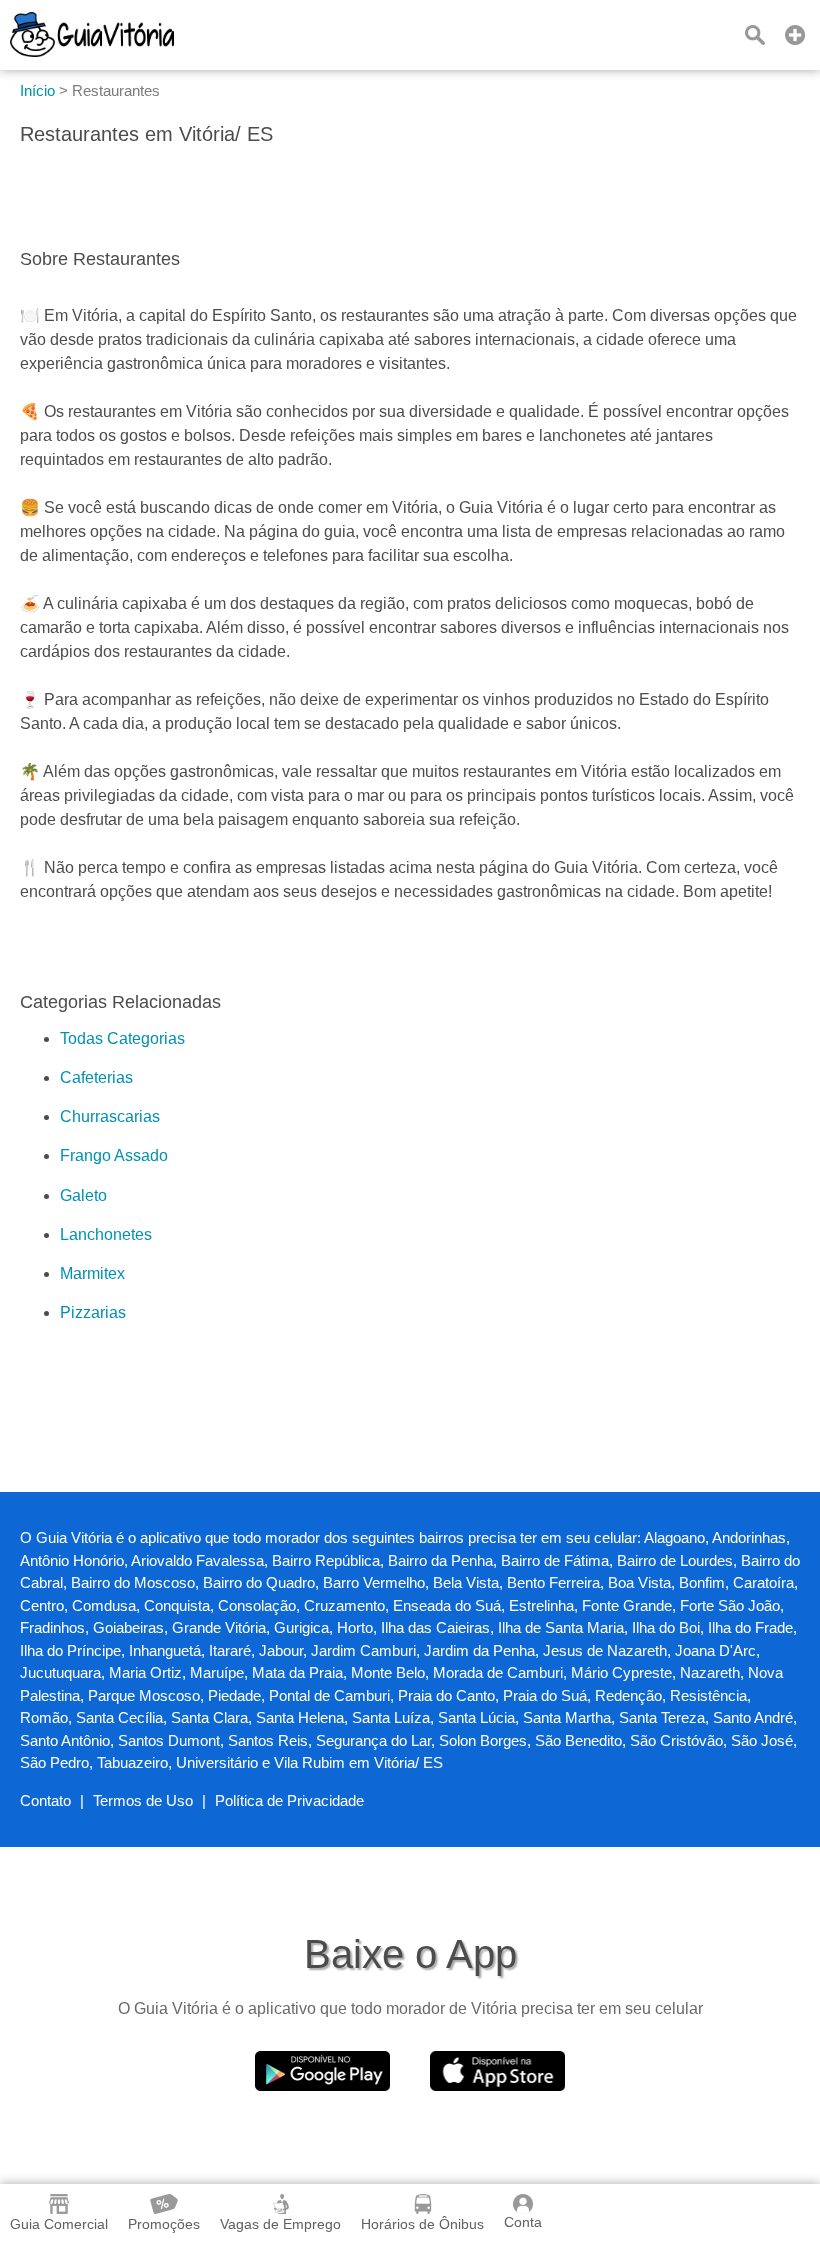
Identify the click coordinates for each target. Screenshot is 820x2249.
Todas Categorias (122, 1038)
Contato (45, 1800)
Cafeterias (96, 1077)
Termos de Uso (143, 1800)
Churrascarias (110, 1116)
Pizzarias (93, 1312)
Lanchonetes (106, 1234)
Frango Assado (114, 1155)
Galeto (83, 1195)
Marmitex (92, 1273)
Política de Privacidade (289, 1800)
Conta (523, 2222)
